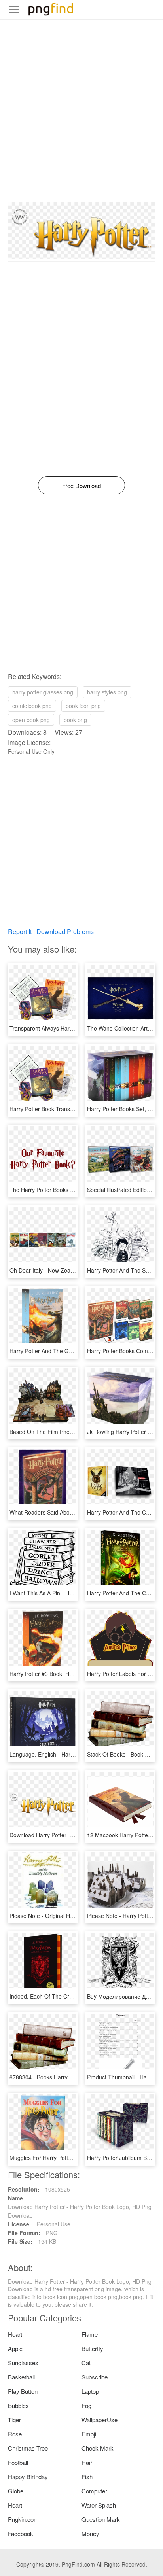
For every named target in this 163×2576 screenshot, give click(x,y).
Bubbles (18, 2405)
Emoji (89, 2434)
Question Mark (101, 2519)
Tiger (14, 2420)
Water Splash (99, 2505)
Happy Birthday (28, 2477)
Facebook (21, 2533)
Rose (15, 2434)
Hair (87, 2462)
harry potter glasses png (43, 692)
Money (90, 2533)
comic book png (32, 706)
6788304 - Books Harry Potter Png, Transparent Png (75, 2077)
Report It (20, 931)
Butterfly (92, 2348)
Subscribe (95, 2377)
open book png (31, 720)
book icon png (83, 706)
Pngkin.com (23, 2519)
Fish (87, 2477)
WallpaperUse (100, 2420)
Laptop (90, 2391)
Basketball (21, 2377)
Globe (16, 2491)
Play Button (23, 2391)
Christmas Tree (28, 2448)
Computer (94, 2491)
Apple (15, 2348)
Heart (15, 2334)
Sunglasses (23, 2363)
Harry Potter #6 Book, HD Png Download (60, 1674)
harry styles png (107, 692)
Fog (86, 2405)
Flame (90, 2334)
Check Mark (98, 2448)
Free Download (81, 485)
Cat (86, 2363)
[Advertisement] (81, 121)
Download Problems (65, 931)
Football (18, 2462)
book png (75, 720)
